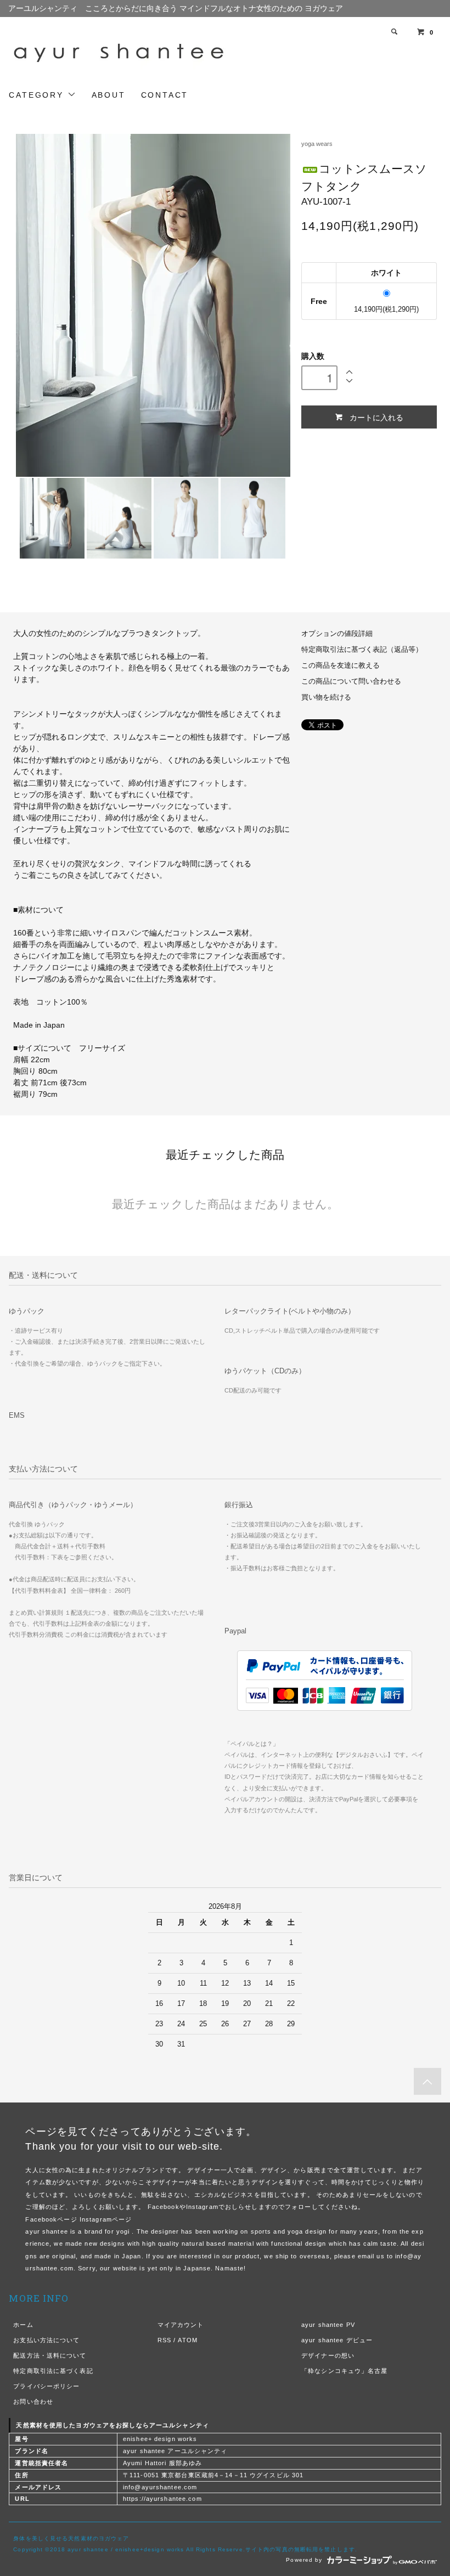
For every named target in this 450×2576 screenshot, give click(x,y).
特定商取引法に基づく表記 (53, 2371)
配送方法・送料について (50, 2355)
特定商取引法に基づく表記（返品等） (362, 650)
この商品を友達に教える (341, 666)
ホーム (23, 2325)
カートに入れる (376, 417)
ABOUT (109, 95)
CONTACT (165, 95)
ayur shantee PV (328, 2325)
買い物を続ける (326, 697)
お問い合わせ (33, 2402)
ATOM (187, 2340)
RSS (164, 2340)
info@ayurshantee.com (160, 2487)
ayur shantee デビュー (337, 2340)
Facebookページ (51, 2219)
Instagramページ (106, 2219)
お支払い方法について (46, 2340)
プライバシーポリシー (46, 2386)
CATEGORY (38, 95)
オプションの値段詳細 (337, 634)
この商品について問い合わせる (351, 681)
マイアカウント (181, 2325)
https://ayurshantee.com (162, 2499)
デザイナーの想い (328, 2355)
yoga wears (317, 144)
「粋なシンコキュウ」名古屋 (345, 2371)
